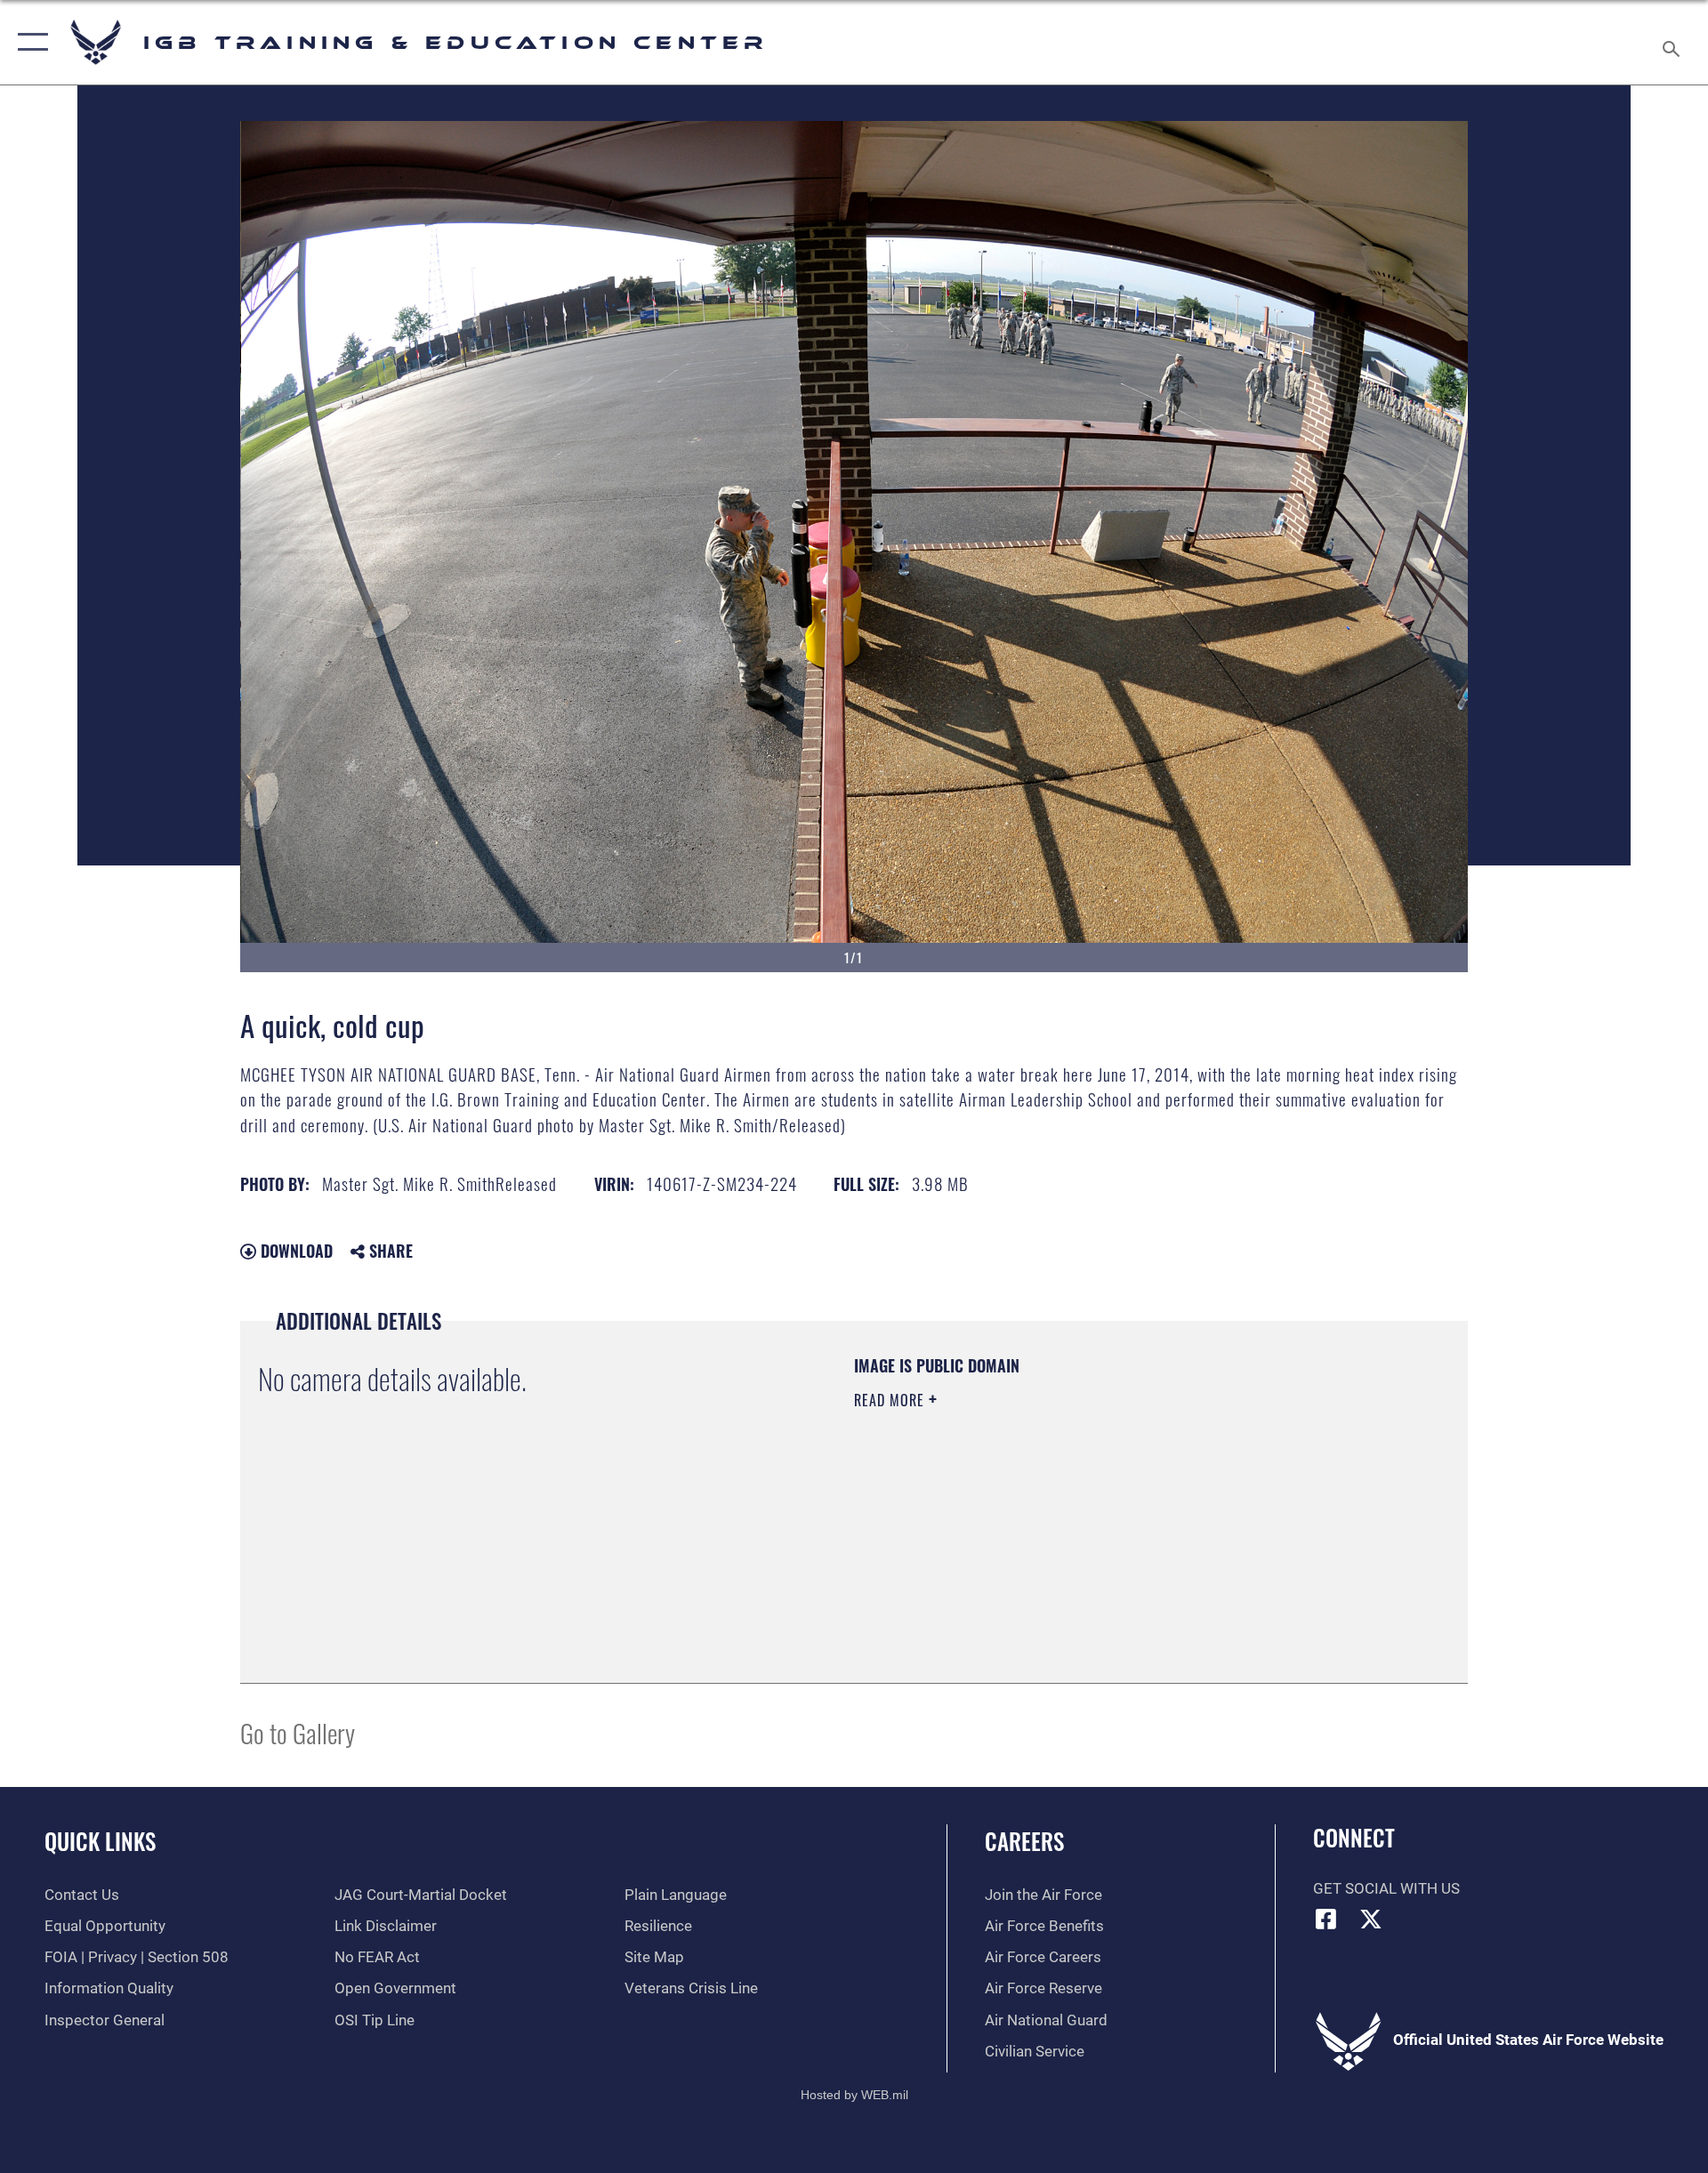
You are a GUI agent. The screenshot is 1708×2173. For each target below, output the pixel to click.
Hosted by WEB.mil (854, 2095)
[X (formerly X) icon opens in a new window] (1371, 1919)
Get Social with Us (1386, 1889)
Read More (891, 1400)
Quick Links (100, 1841)
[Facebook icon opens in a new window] (1326, 1919)
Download (294, 1251)
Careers (1024, 1841)
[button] (29, 42)
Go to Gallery (298, 1732)
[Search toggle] (1673, 42)
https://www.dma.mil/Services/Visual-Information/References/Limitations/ (1063, 1513)
